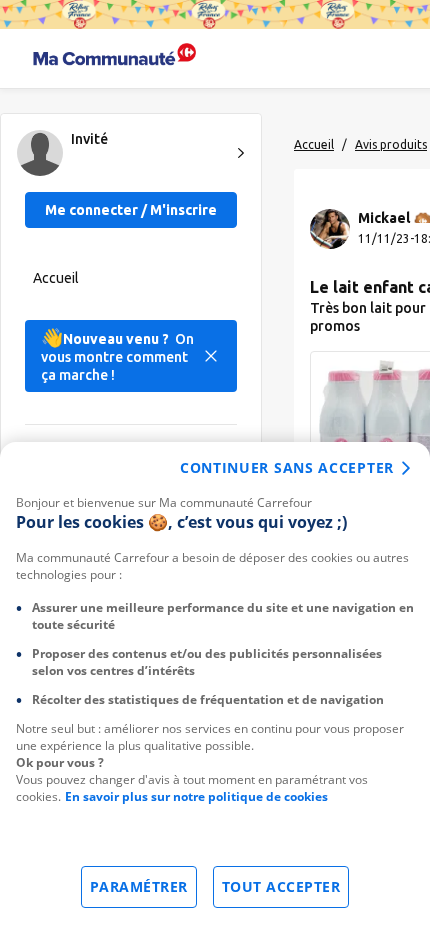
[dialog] (215, 687)
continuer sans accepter (287, 467)
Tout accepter (281, 886)
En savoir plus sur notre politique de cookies (196, 796)
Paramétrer (139, 886)
